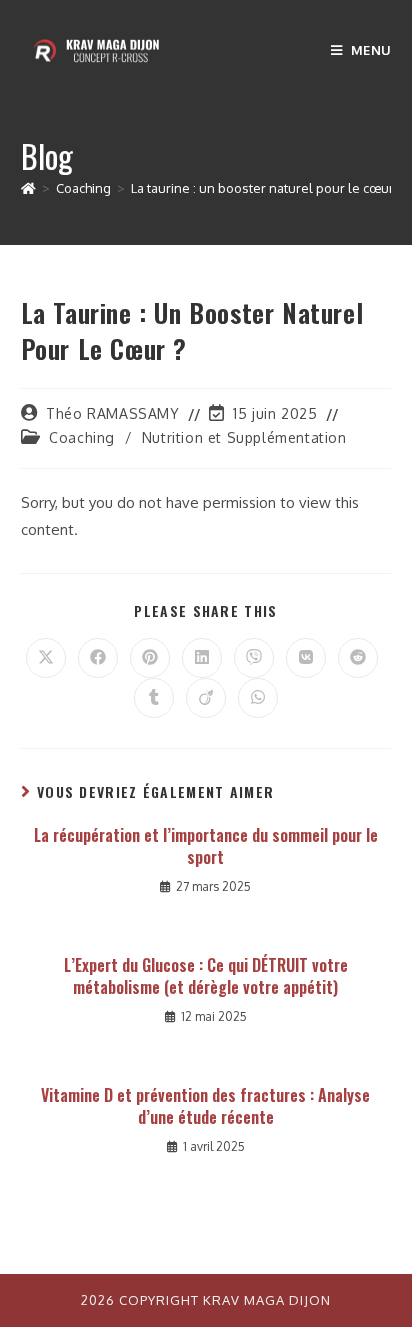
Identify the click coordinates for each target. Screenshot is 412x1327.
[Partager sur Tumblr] (154, 698)
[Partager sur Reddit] (358, 658)
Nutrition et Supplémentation (244, 437)
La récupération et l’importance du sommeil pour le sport (206, 846)
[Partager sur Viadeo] (206, 698)
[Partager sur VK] (306, 658)
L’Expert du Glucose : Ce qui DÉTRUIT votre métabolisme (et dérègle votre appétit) (206, 976)
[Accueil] (28, 188)
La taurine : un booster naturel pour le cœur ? (267, 188)
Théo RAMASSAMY (112, 413)
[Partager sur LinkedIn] (202, 658)
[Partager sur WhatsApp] (258, 698)
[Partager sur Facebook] (98, 658)
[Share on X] (46, 658)
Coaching (82, 437)
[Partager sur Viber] (254, 658)
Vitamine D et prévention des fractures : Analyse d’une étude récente (205, 1106)
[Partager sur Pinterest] (150, 658)
